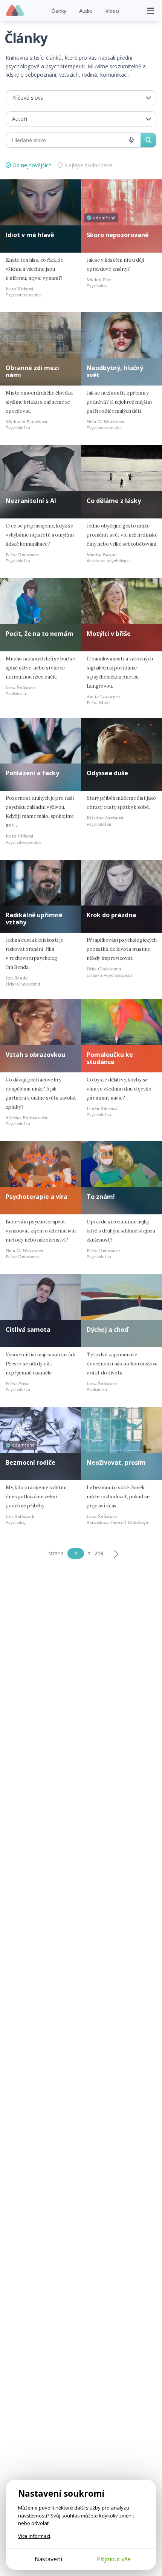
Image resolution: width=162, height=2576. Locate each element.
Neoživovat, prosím (116, 1462)
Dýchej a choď (107, 1330)
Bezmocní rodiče (31, 1462)
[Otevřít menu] (151, 11)
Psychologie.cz (15, 11)
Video (112, 11)
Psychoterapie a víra (37, 1197)
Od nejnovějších (32, 165)
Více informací (34, 2536)
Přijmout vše (114, 2559)
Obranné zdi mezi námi (32, 371)
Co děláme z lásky (114, 501)
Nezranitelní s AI (31, 501)
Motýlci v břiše (109, 634)
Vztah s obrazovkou (35, 1055)
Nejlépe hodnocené (88, 165)
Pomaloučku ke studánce (110, 1058)
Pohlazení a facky (32, 773)
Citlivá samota (28, 1330)
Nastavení (48, 2559)
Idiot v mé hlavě (30, 235)
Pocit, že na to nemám (40, 634)
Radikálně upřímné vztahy (34, 919)
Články (59, 11)
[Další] (116, 1553)
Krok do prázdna (111, 915)
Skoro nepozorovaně (118, 235)
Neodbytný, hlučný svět (115, 371)
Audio (86, 11)
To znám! (101, 1197)
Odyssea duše (107, 773)
